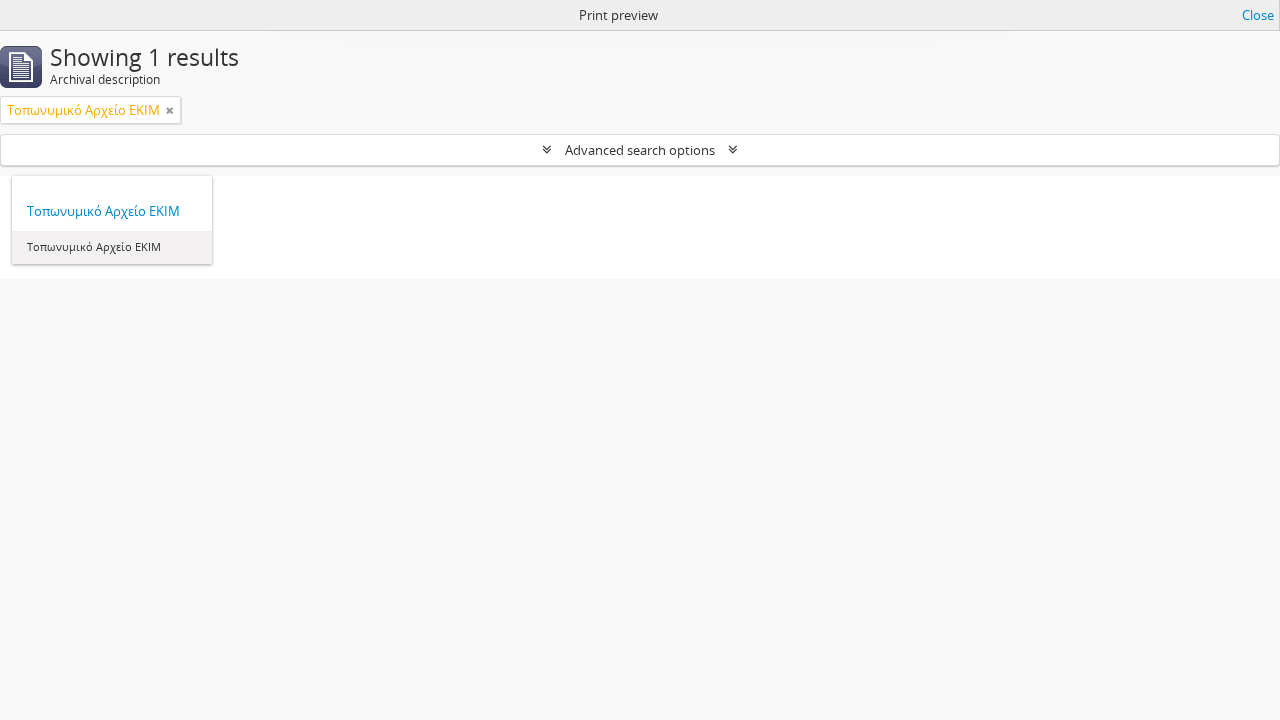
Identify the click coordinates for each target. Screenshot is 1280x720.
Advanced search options (640, 150)
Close (1258, 15)
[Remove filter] (170, 110)
